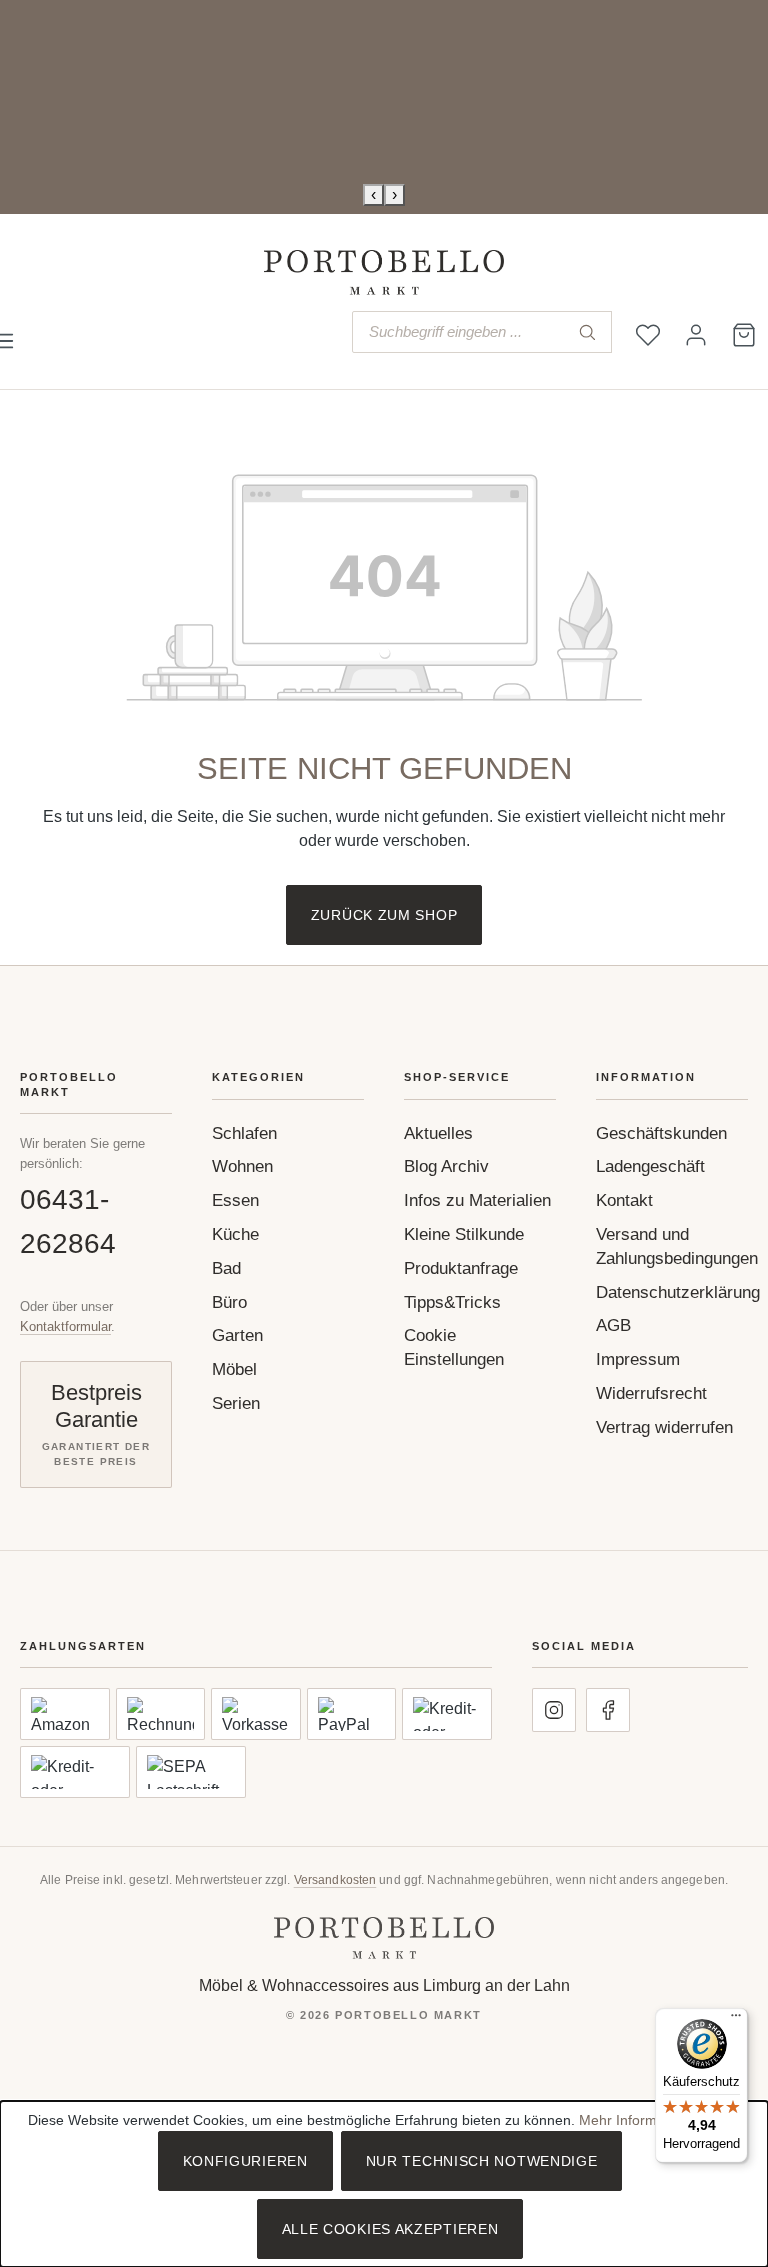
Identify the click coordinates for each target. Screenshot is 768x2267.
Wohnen (242, 1166)
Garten (237, 1335)
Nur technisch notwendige (482, 2161)
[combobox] (458, 332)
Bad (226, 1268)
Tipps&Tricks (452, 1302)
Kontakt (624, 1200)
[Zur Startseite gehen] (384, 272)
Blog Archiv (446, 1166)
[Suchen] (587, 332)
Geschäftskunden (661, 1133)
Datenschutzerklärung (678, 1292)
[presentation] (373, 195)
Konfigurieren (245, 2161)
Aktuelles (438, 1133)
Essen (235, 1200)
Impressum (638, 1359)
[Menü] (736, 2020)
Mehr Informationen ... (649, 2120)
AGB (613, 1325)
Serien (236, 1403)
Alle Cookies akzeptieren (390, 2229)
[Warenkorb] (744, 335)
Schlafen (244, 1133)
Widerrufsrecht (651, 1393)
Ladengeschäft (650, 1166)
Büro (229, 1302)
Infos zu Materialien (477, 1200)
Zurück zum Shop (384, 915)
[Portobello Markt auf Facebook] (608, 1710)
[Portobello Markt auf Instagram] (554, 1710)
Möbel (234, 1369)
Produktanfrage (461, 1268)
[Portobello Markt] (384, 1937)
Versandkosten (335, 1880)
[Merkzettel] (648, 335)
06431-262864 (68, 1221)
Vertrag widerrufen (664, 1427)
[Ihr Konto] (696, 335)
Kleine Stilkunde (464, 1234)
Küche (235, 1234)
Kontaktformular (65, 1326)
